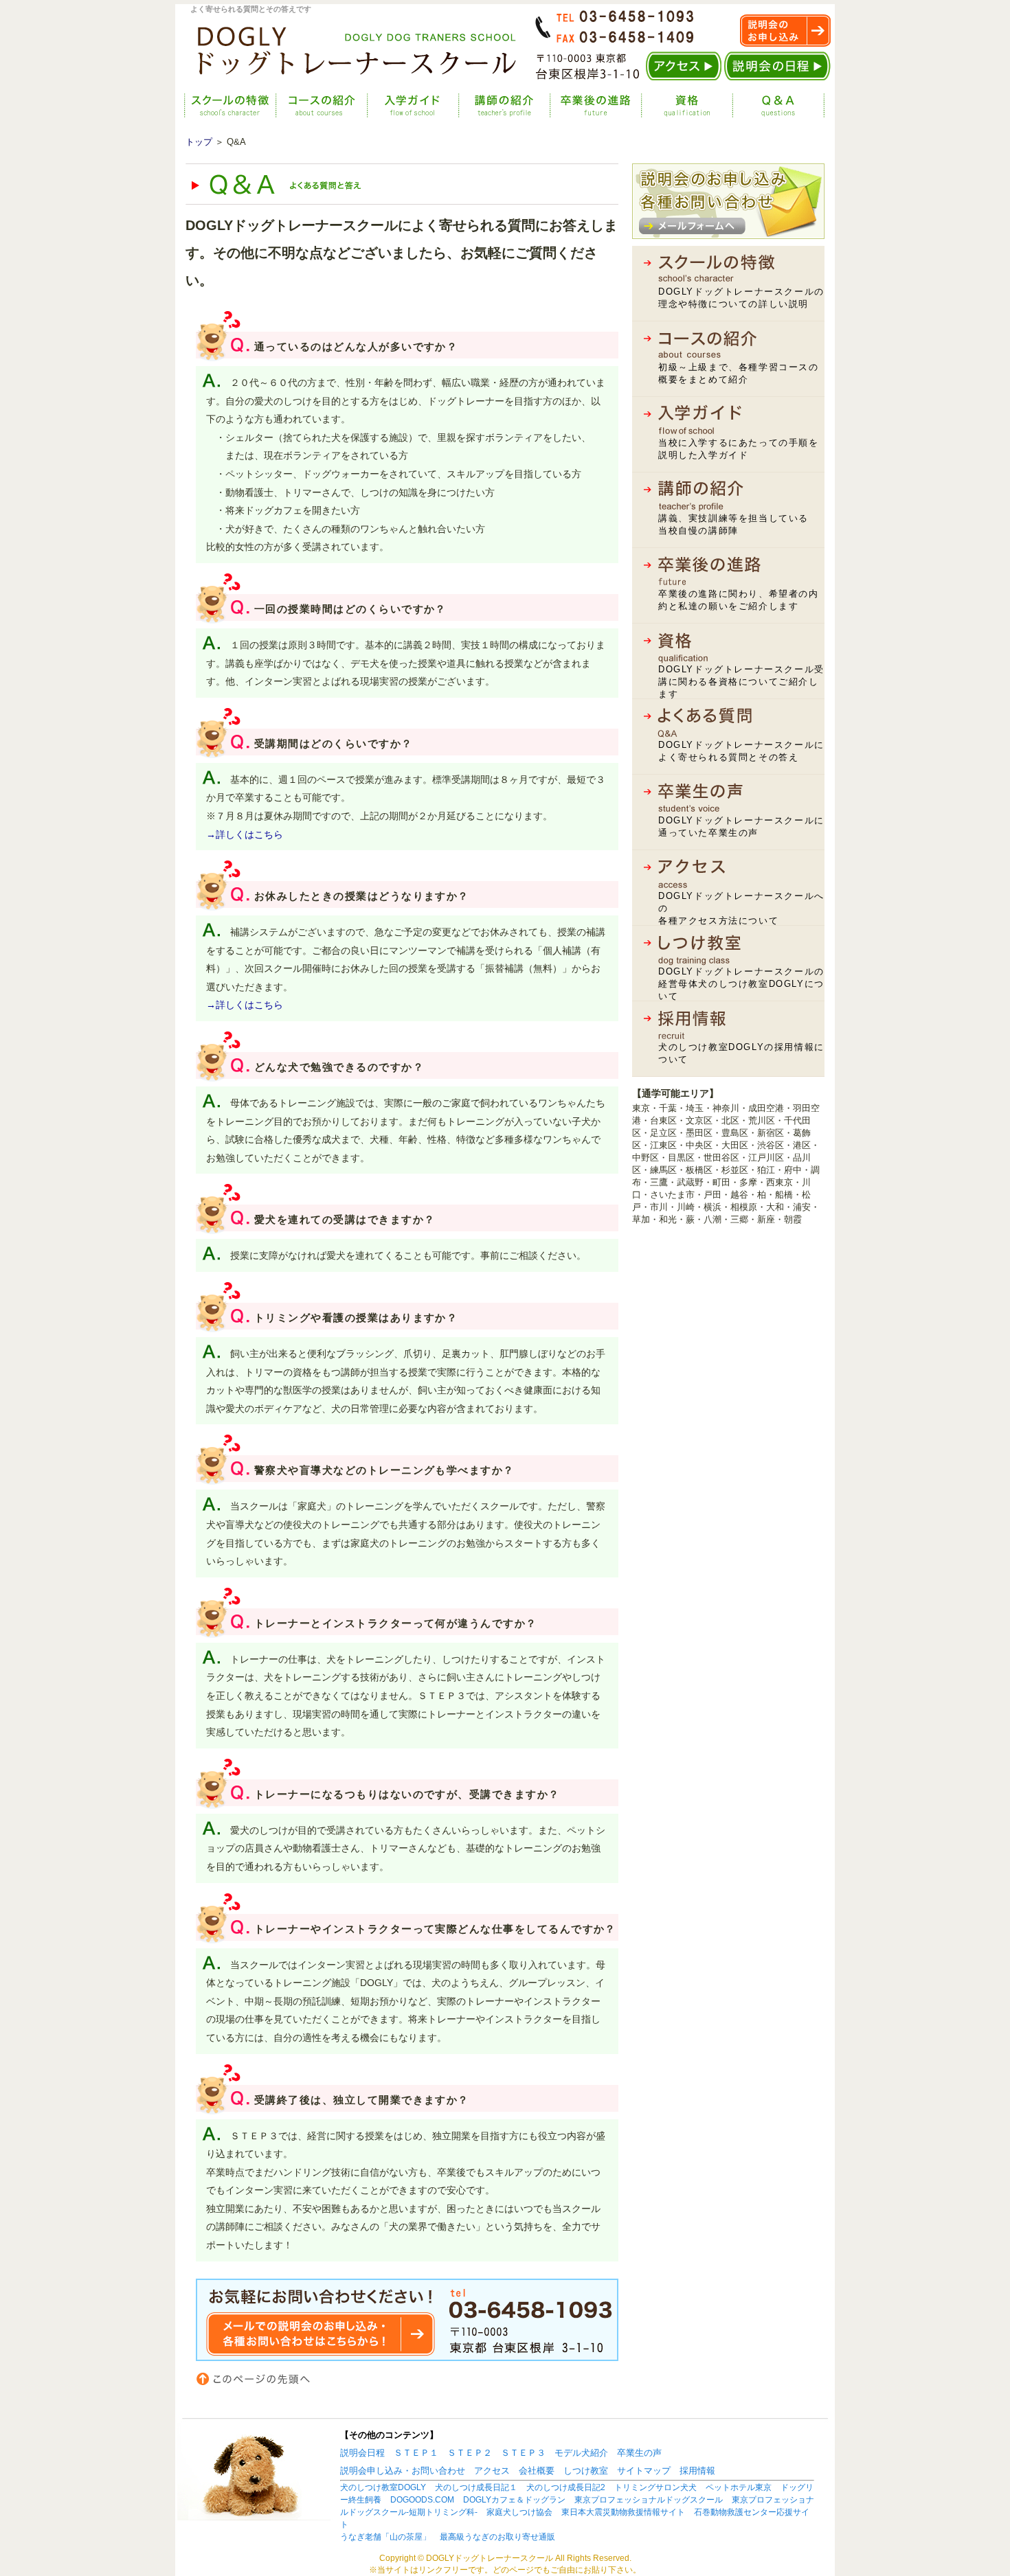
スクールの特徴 (222, 105)
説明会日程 (362, 2453)
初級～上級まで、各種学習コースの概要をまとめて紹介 (739, 373)
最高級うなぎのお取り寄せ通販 (497, 2537)
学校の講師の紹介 (495, 105)
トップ (199, 142)
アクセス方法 (684, 66)
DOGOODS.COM (422, 2500)
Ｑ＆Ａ (767, 105)
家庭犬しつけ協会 (519, 2512)
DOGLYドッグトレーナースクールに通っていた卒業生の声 (741, 827)
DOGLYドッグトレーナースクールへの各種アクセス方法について (741, 908)
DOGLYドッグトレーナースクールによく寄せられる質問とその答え (741, 751)
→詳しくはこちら (245, 834)
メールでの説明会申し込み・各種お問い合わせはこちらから (407, 2320)
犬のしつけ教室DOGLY (383, 2487)
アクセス (492, 2471)
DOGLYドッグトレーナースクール (347, 49)
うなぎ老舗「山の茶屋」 (385, 2537)
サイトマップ (644, 2471)
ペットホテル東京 (739, 2487)
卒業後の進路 (585, 105)
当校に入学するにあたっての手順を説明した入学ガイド (739, 449)
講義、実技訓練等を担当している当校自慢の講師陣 (733, 524)
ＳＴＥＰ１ (416, 2453)
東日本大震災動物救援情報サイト (623, 2512)
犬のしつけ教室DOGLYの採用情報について (741, 1053)
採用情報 (697, 2471)
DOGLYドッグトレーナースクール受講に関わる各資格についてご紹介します (741, 682)
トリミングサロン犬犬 (655, 2487)
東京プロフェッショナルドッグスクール (649, 2500)
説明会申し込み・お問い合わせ (403, 2471)
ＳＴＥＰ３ (523, 2453)
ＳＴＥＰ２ (470, 2453)
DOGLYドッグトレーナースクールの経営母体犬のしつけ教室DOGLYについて (741, 984)
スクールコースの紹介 (313, 105)
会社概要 (537, 2471)
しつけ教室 (586, 2471)
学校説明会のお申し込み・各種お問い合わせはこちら (728, 201)
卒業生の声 (639, 2453)
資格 (676, 105)
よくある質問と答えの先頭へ (262, 2379)
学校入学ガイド (404, 105)
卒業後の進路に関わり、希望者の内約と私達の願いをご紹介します (739, 600)
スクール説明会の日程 (777, 66)
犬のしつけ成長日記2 (566, 2487)
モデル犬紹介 (581, 2453)
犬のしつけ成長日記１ (476, 2487)
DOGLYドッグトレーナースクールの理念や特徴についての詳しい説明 (741, 298)
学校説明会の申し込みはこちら (785, 31)
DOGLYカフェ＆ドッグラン (514, 2500)
